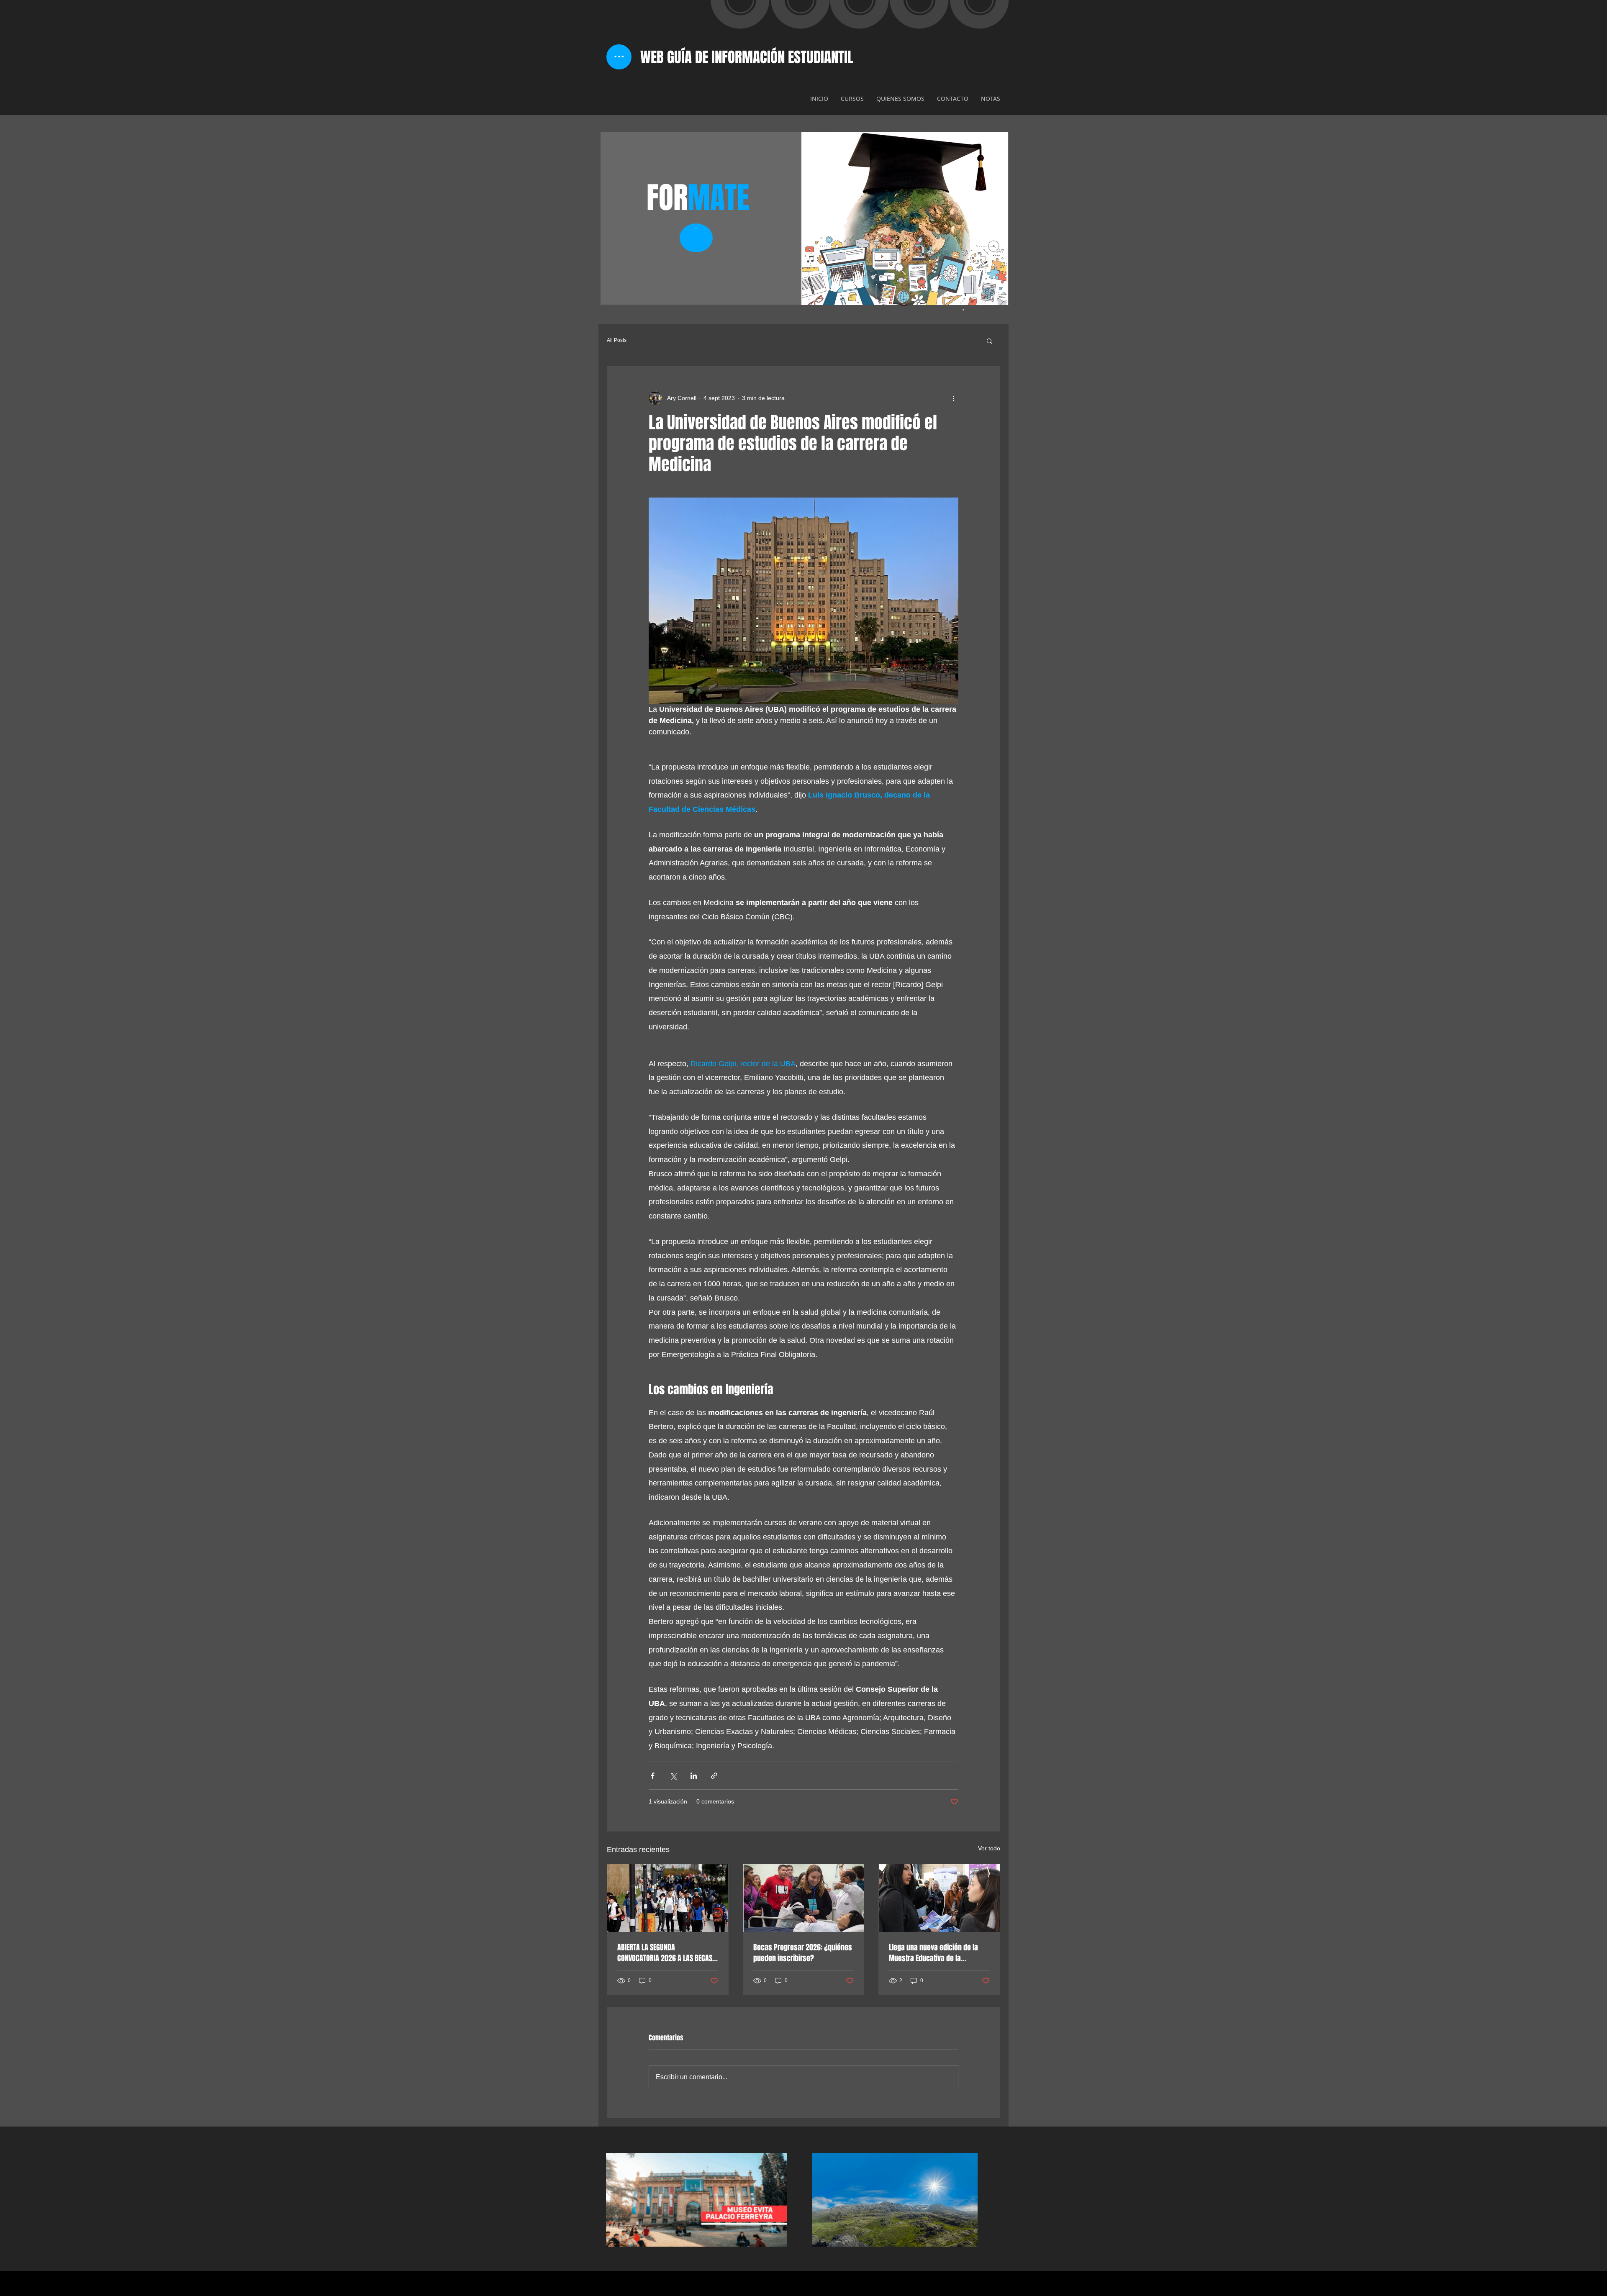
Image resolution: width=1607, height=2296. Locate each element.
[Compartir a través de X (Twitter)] (673, 1776)
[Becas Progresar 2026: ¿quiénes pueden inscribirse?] (804, 1898)
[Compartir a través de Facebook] (653, 1776)
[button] (990, 341)
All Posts (617, 340)
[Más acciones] (953, 398)
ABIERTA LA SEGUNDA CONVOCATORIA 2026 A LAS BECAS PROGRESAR (665, 1953)
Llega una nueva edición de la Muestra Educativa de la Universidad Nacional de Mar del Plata (937, 1953)
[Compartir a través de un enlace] (714, 1776)
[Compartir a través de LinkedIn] (694, 1776)
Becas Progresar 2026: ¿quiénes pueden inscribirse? (803, 1953)
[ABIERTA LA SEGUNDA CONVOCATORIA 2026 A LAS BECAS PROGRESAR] (668, 1898)
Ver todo (989, 1848)
